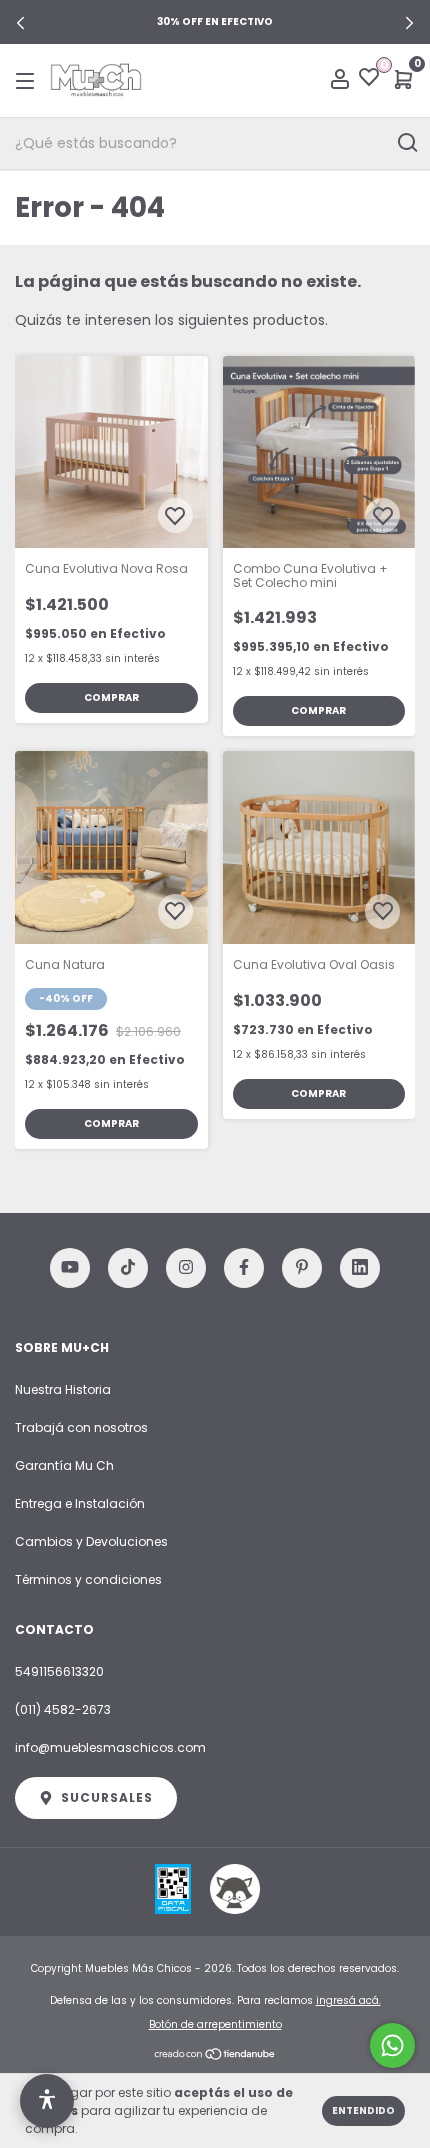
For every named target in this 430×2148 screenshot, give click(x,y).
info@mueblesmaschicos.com (110, 1747)
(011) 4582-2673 (63, 1709)
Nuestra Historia (63, 1389)
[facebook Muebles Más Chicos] (244, 1268)
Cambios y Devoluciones (91, 1541)
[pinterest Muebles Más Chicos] (302, 1268)
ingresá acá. (348, 2000)
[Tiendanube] (215, 2056)
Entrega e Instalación (80, 1503)
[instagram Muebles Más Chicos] (186, 1268)
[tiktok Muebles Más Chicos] (128, 1268)
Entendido (363, 2110)
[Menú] (28, 80)
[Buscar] (406, 143)
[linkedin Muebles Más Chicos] (360, 1268)
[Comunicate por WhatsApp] (392, 2045)
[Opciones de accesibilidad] (47, 2101)
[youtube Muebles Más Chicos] (70, 1268)
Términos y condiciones (88, 1579)
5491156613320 (59, 1671)
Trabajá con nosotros (81, 1427)
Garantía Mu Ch (64, 1465)
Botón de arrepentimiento (215, 2024)
